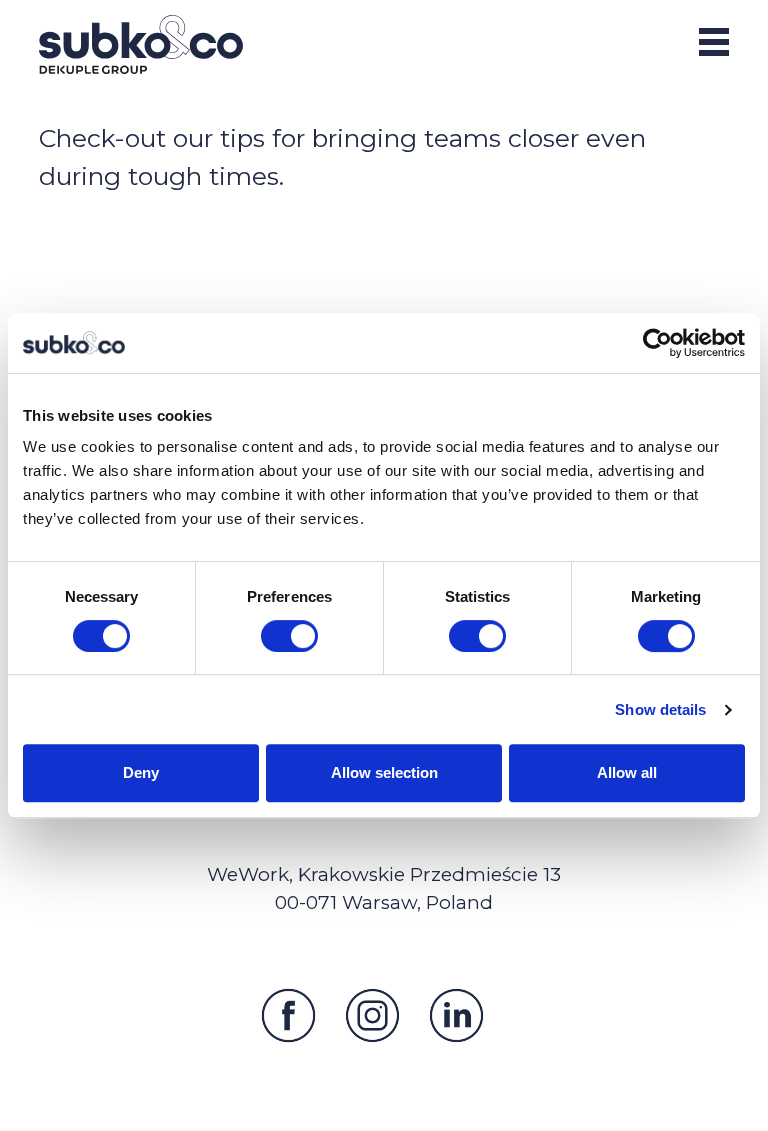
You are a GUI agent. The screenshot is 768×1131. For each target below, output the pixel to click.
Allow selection (384, 772)
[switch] (289, 636)
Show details (660, 709)
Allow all (627, 772)
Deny (141, 772)
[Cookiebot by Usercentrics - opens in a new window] (657, 343)
